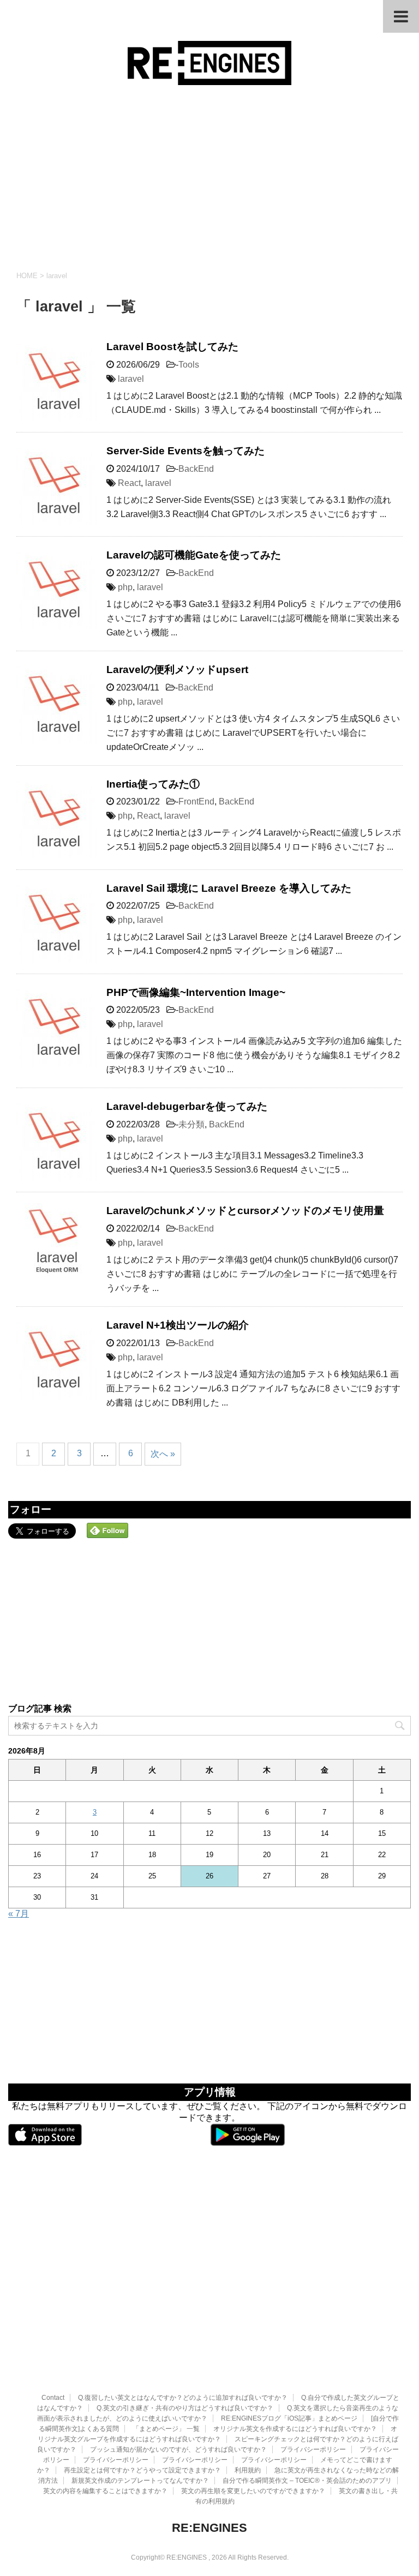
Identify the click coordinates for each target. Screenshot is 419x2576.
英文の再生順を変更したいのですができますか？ (253, 2491)
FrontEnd (196, 801)
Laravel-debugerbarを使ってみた (187, 1106)
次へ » (163, 1454)
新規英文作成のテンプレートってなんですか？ (140, 2481)
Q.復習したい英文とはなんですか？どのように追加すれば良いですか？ (183, 2398)
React (129, 483)
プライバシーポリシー (313, 2449)
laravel (131, 379)
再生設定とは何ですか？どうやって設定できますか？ (142, 2470)
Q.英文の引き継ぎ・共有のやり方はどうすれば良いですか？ (185, 2408)
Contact (53, 2398)
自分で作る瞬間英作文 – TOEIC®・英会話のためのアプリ (307, 2481)
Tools (189, 365)
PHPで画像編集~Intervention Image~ (196, 992)
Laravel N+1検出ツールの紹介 (178, 1325)
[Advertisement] (209, 178)
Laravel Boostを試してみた (172, 347)
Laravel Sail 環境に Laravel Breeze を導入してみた (229, 888)
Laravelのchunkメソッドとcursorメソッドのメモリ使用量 (245, 1211)
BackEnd (196, 469)
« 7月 (19, 1914)
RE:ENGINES (209, 2528)
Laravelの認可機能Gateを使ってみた (194, 555)
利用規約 (248, 2470)
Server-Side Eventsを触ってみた (185, 451)
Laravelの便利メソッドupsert (177, 669)
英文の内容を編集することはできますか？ (105, 2491)
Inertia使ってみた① (153, 784)
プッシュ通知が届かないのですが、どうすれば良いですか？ (178, 2449)
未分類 (191, 1124)
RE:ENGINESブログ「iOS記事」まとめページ (289, 2418)
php (125, 587)
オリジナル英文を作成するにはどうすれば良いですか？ (295, 2429)
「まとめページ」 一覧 (166, 2429)
